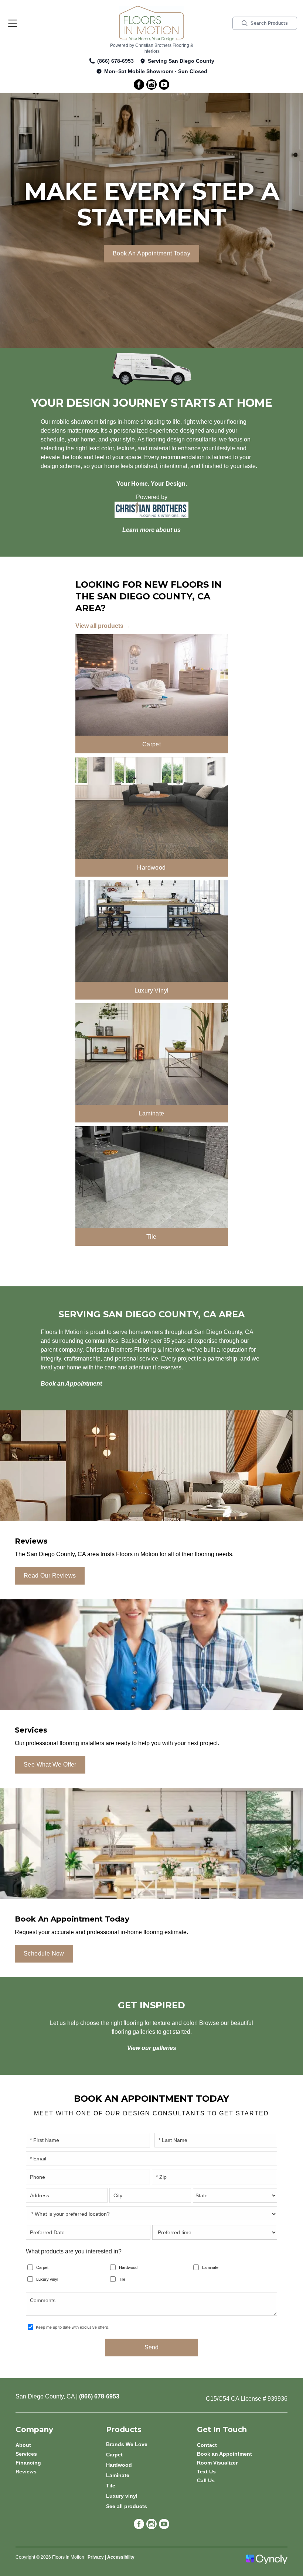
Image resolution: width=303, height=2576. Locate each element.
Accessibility (121, 2557)
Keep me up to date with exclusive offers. (73, 2327)
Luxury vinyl (47, 2279)
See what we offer (50, 1765)
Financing (28, 2463)
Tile (122, 2279)
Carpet (42, 2267)
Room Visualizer (217, 2463)
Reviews (26, 2472)
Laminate (210, 2267)
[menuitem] (151, 2444)
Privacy (96, 2557)
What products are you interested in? (74, 2251)
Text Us (206, 2472)
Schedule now (44, 1954)
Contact (207, 2445)
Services (26, 2454)
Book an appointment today (151, 253)
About (23, 2445)
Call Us (206, 2480)
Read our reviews (50, 1576)
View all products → (103, 626)
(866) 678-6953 (115, 61)
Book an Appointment (224, 2454)
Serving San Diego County (181, 61)
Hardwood (128, 2267)
